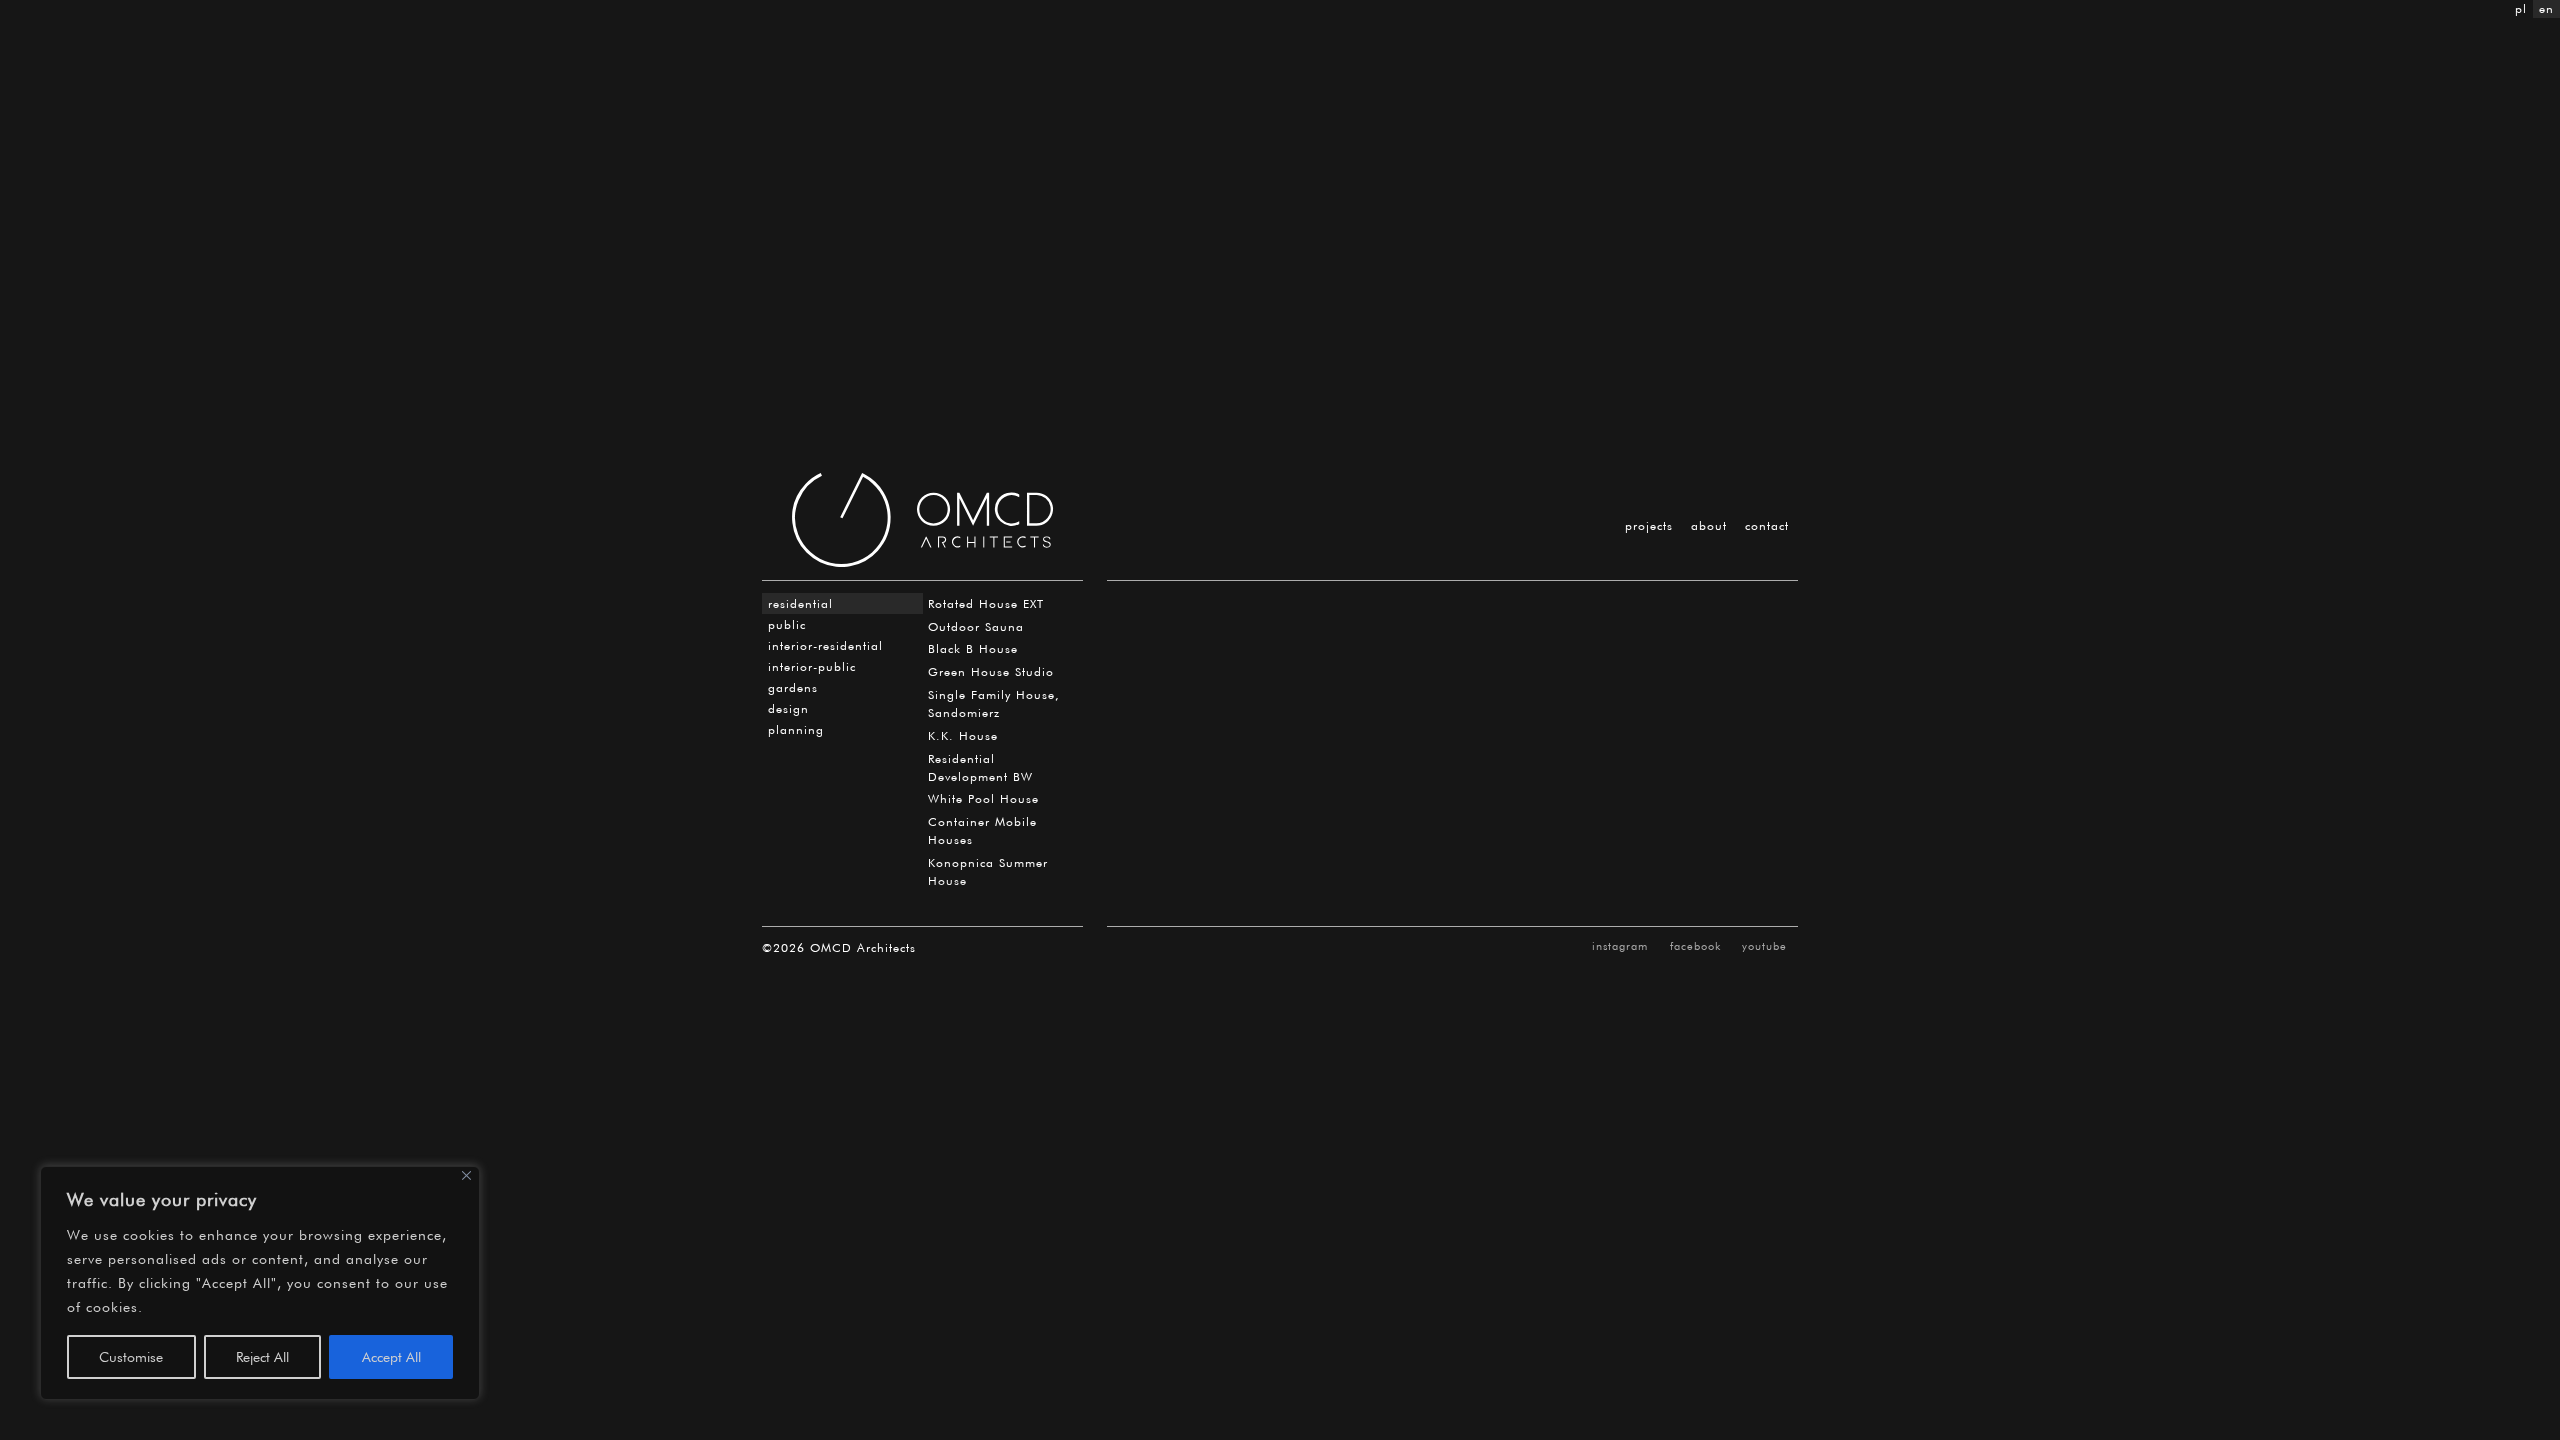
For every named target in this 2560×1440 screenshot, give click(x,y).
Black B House (973, 648)
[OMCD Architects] (922, 520)
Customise (131, 1356)
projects (1649, 525)
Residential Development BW (980, 767)
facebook (1695, 946)
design (788, 708)
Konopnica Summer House (988, 871)
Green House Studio (991, 671)
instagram (1620, 946)
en (2546, 8)
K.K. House (963, 735)
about (1709, 525)
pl (2521, 8)
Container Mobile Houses (982, 830)
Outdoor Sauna (976, 626)
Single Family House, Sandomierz (994, 703)
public (787, 624)
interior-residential (825, 645)
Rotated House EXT (986, 603)
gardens (793, 687)
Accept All (391, 1356)
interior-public (812, 666)
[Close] (466, 1175)
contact (1767, 525)
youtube (1764, 946)
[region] (260, 1283)
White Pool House (983, 798)
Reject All (262, 1356)
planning (796, 729)
